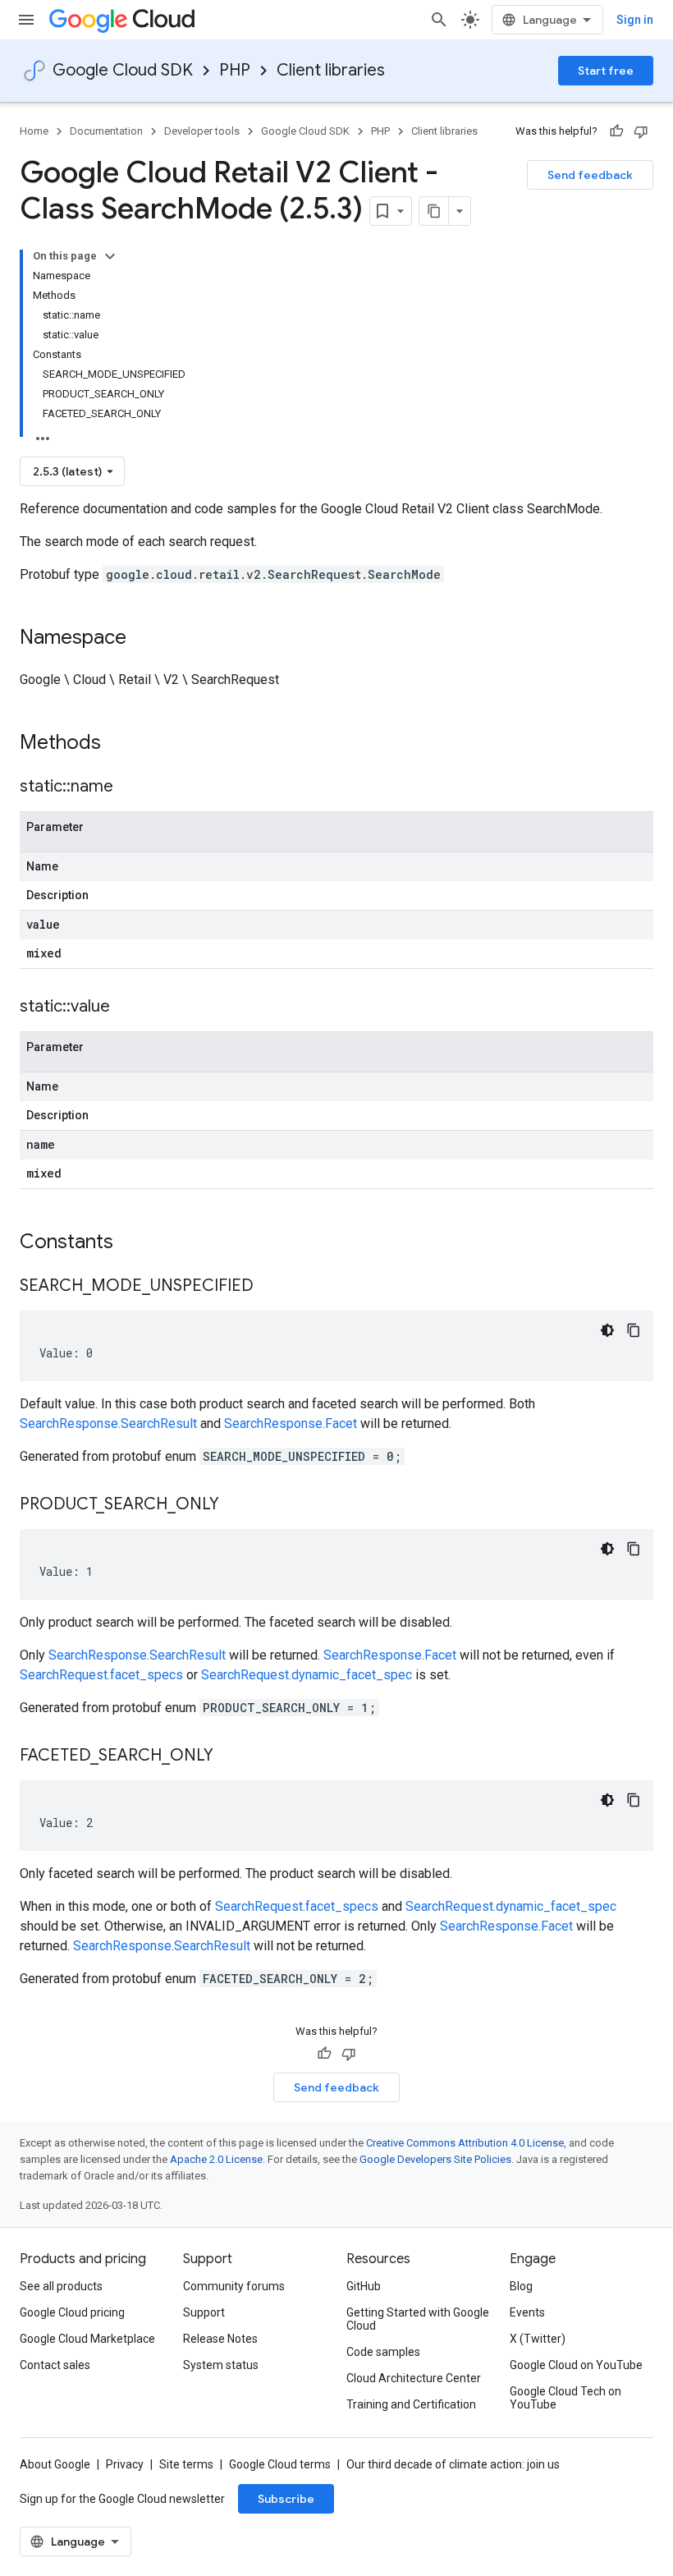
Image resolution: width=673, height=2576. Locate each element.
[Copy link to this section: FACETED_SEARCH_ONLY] (230, 1756)
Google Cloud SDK (123, 70)
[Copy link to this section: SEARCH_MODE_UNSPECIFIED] (270, 1287)
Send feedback (590, 175)
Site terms (186, 2464)
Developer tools (202, 131)
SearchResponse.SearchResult (108, 1423)
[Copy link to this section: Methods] (122, 744)
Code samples (383, 2352)
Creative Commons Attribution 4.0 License (465, 2143)
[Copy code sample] (634, 1330)
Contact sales (55, 2365)
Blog (521, 2286)
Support (204, 2312)
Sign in (635, 20)
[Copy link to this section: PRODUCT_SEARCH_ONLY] (236, 1505)
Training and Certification (411, 2404)
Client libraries (331, 70)
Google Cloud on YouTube (576, 2365)
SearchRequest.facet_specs (101, 1675)
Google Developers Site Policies (435, 2159)
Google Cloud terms (280, 2464)
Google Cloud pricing (72, 2312)
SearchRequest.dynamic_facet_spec (307, 1675)
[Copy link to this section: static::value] (126, 1008)
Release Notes (220, 2339)
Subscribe (286, 2499)
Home (34, 131)
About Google (55, 2464)
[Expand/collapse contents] (110, 256)
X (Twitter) (538, 2339)
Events (527, 2312)
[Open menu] (26, 20)
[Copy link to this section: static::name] (130, 787)
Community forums (234, 2286)
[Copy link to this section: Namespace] (143, 639)
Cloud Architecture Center (414, 2378)
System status (221, 2365)
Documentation (106, 131)
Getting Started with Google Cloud (418, 2319)
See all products (61, 2286)
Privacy (125, 2464)
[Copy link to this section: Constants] (135, 1243)
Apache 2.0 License (216, 2159)
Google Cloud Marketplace (87, 2339)
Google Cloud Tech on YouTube (565, 2398)
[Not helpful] (641, 131)
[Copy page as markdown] (434, 211)
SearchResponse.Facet (291, 1423)
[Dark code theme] (607, 1330)
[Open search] (439, 20)
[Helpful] (616, 131)
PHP (235, 70)
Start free (606, 71)
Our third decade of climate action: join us (453, 2464)
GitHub (364, 2286)
